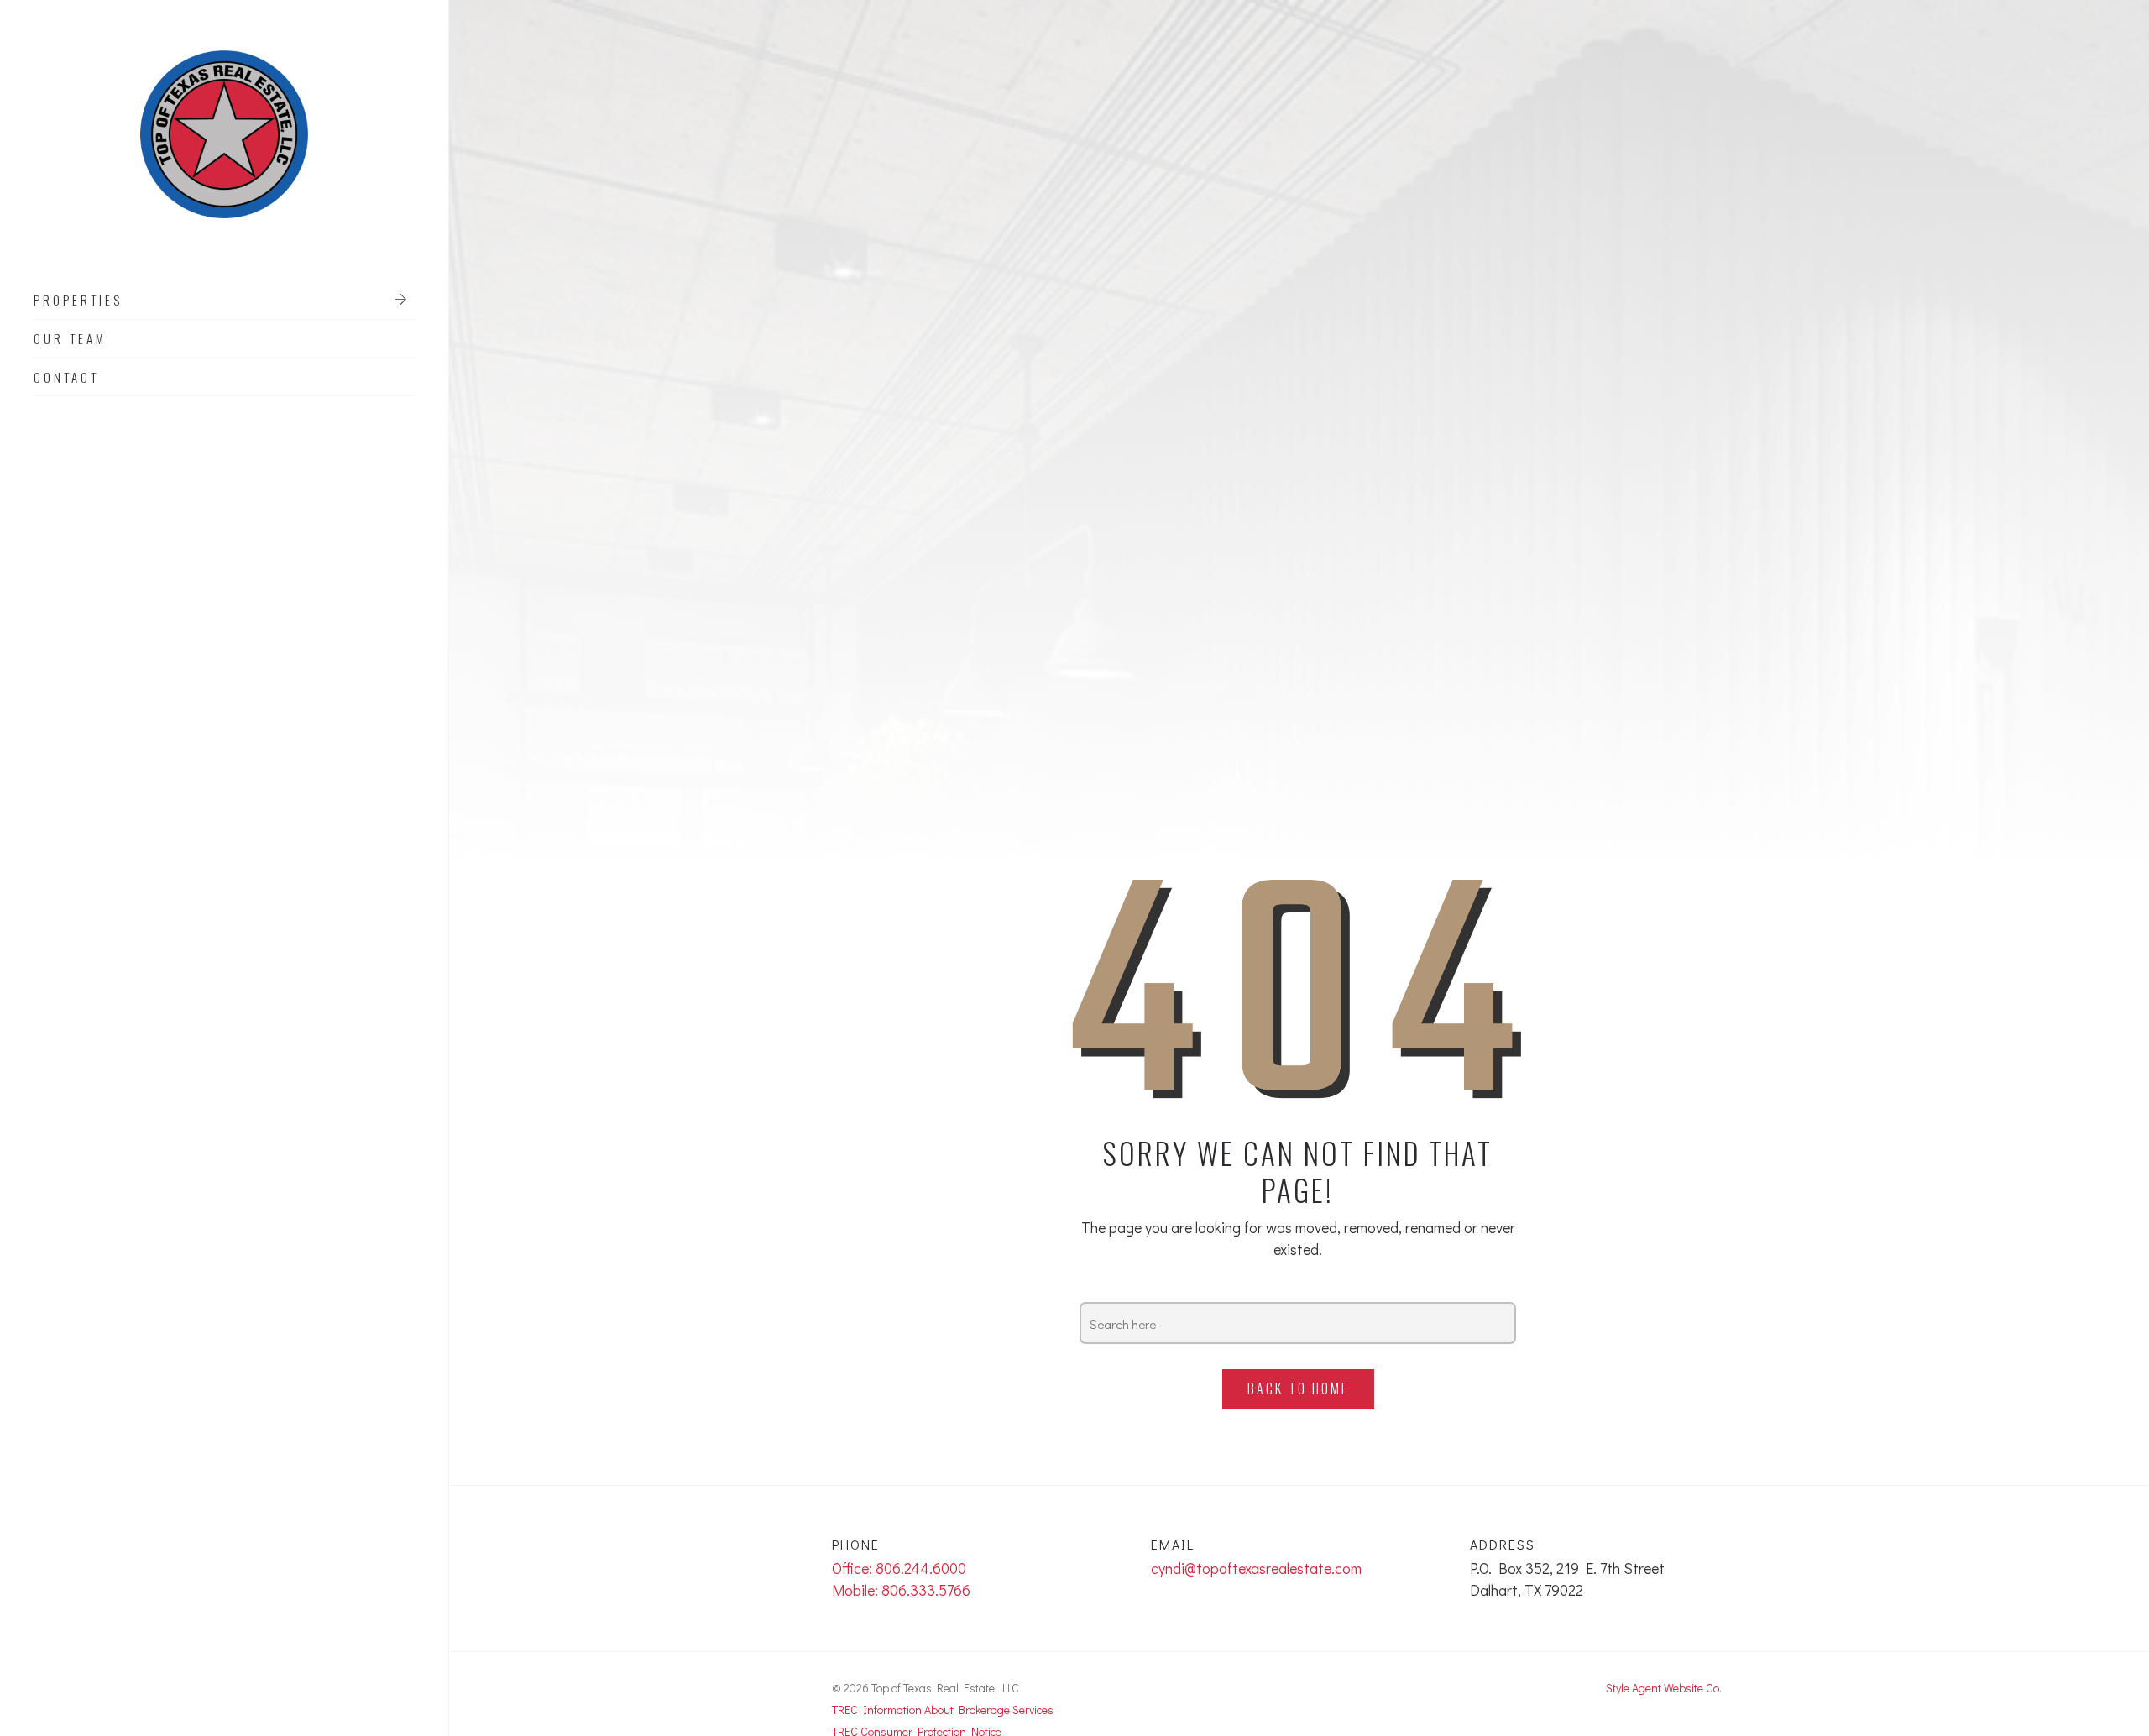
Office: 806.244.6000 (899, 1568)
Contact (66, 378)
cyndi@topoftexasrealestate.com (1256, 1568)
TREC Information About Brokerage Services (943, 1710)
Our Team (70, 339)
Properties (78, 301)
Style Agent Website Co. (1664, 1688)
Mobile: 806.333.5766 (901, 1590)
